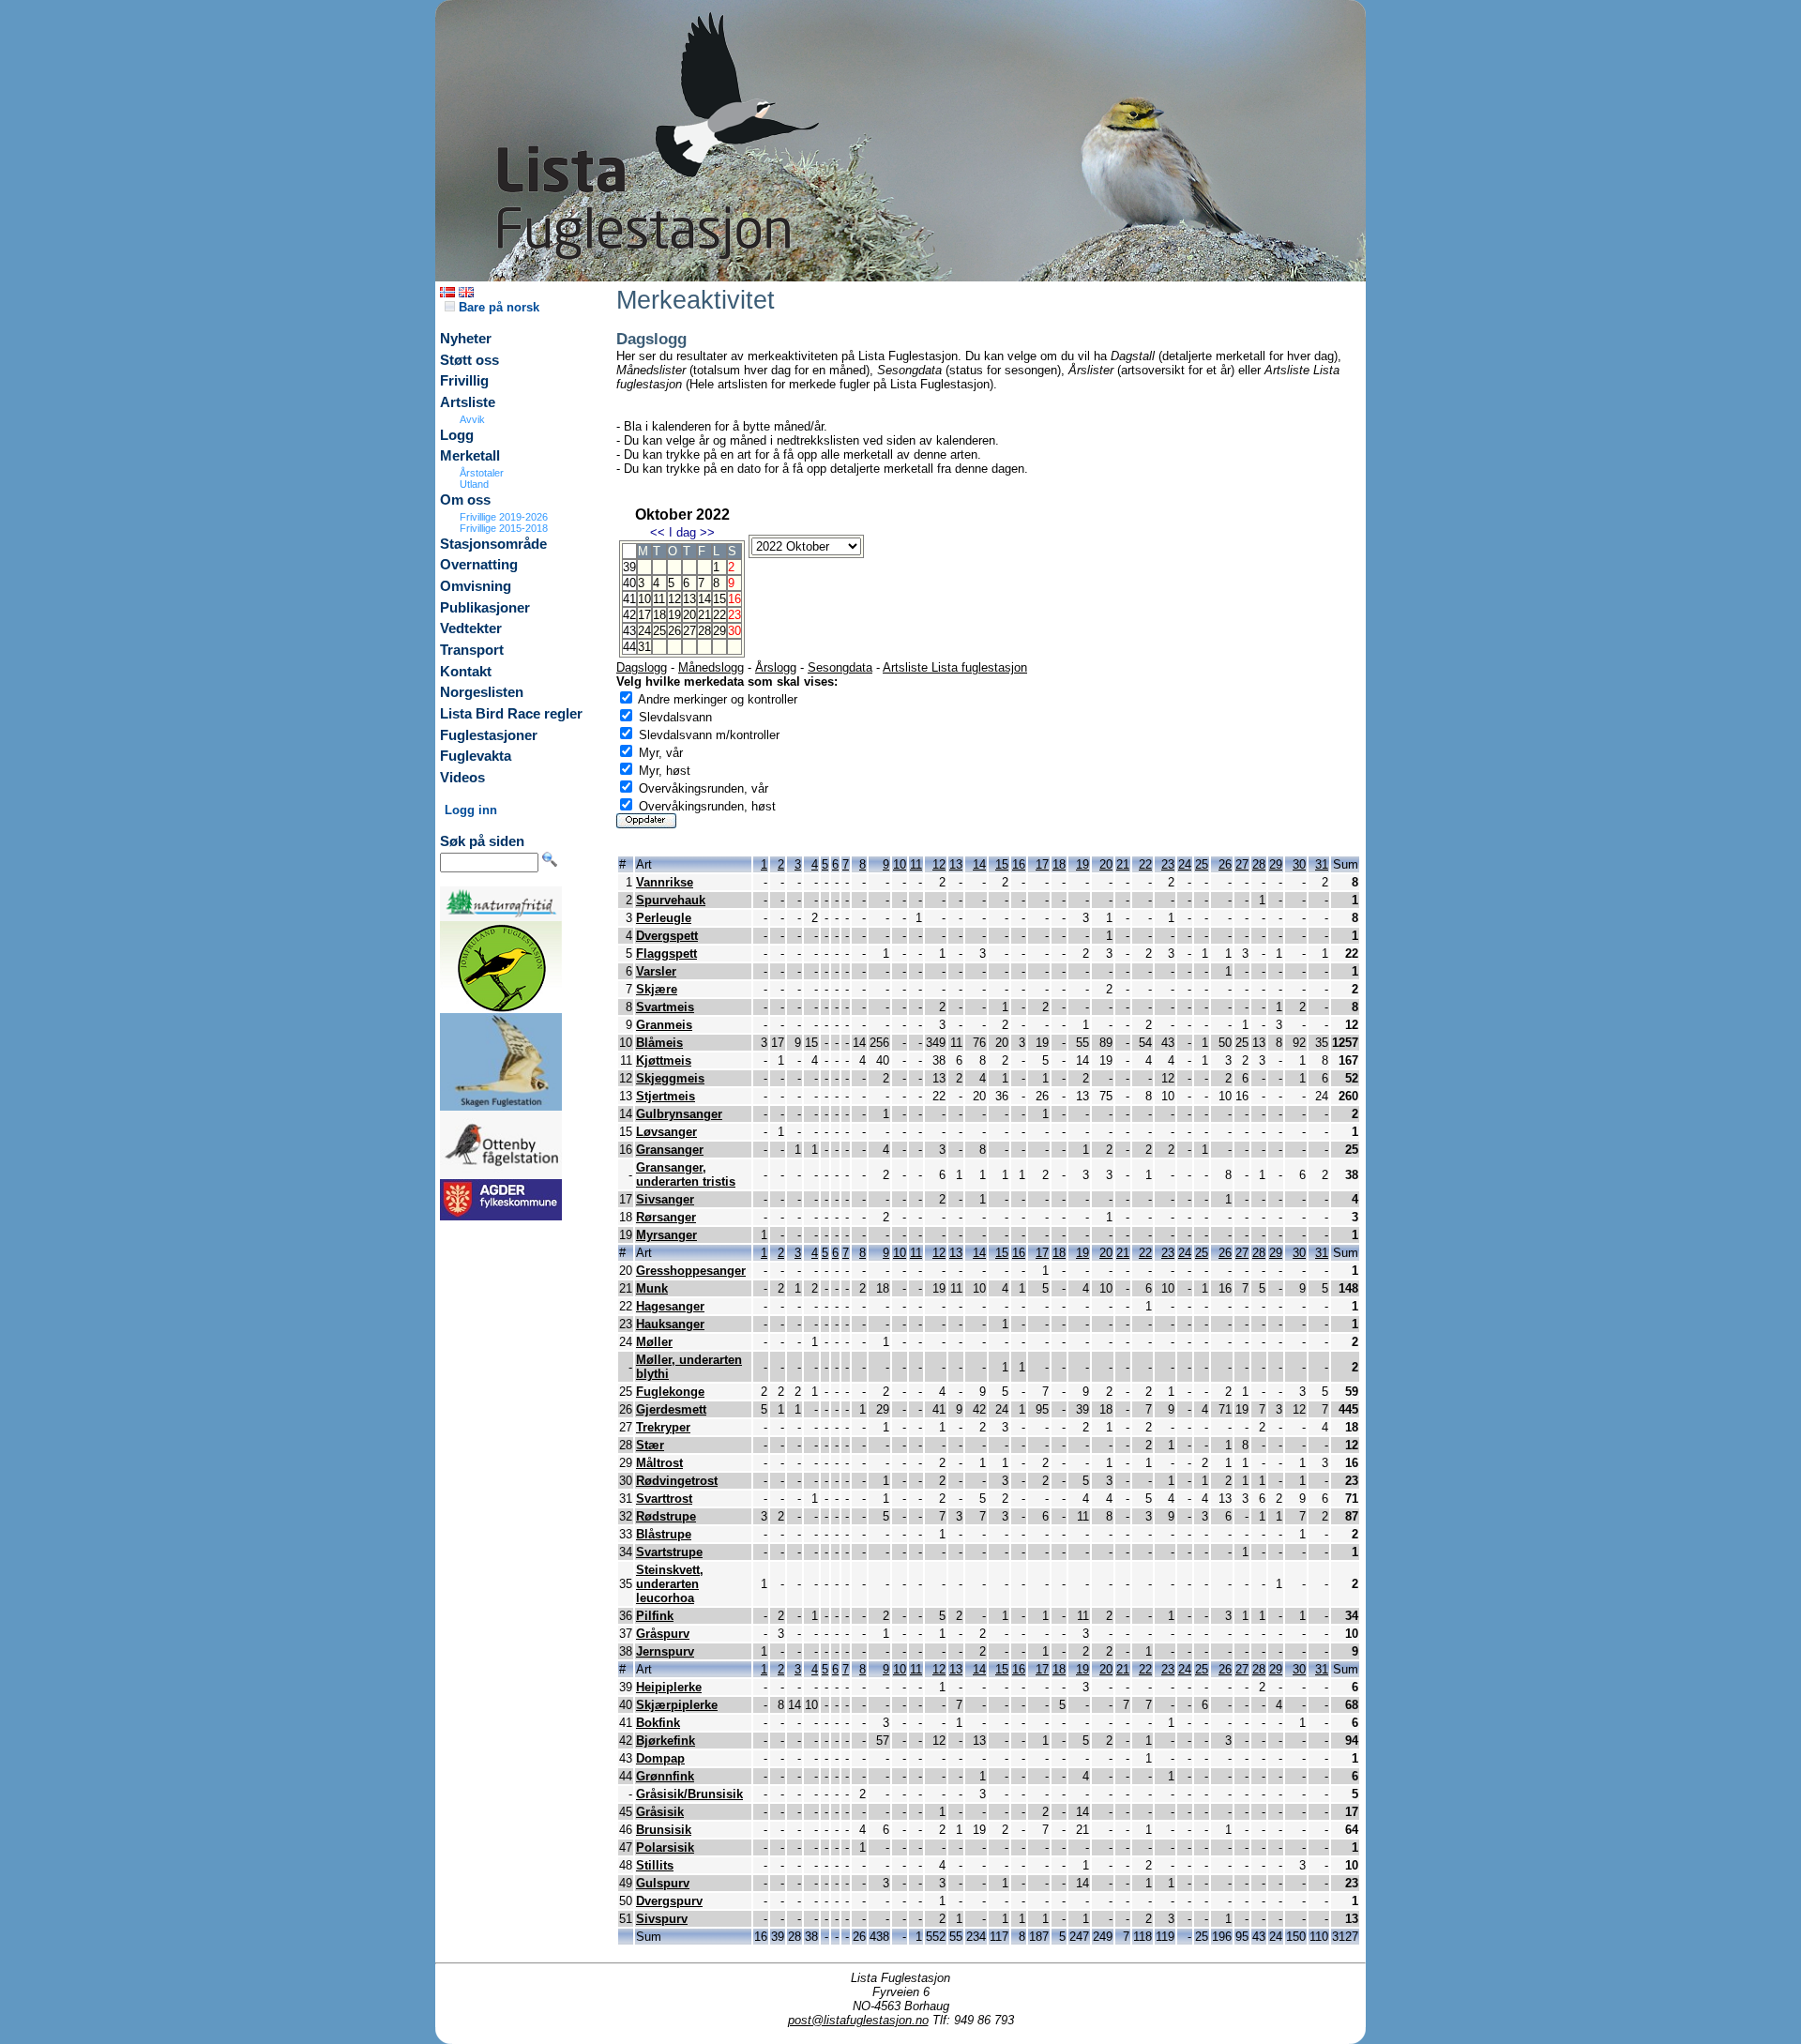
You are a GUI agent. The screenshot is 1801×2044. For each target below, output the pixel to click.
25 (659, 631)
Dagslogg (642, 667)
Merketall (470, 456)
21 (704, 615)
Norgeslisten (482, 692)
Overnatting (479, 565)
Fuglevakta (476, 756)
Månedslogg (711, 667)
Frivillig (464, 381)
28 (704, 631)
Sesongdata (840, 667)
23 (1168, 864)
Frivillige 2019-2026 (504, 517)
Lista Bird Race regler (511, 714)
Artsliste (468, 402)
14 (704, 599)
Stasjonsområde (493, 544)
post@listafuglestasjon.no (858, 2020)
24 (644, 631)
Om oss (465, 500)
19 (674, 615)
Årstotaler (482, 473)
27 (689, 631)
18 (659, 615)
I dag (682, 532)
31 (644, 647)
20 (689, 615)
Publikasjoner (485, 608)
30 (1299, 864)
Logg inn (471, 810)
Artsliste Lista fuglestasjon (955, 667)
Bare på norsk (497, 307)
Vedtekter (471, 628)
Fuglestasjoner (489, 735)
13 (689, 599)
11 (659, 599)
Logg (457, 435)
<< (658, 532)
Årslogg (776, 667)
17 (644, 615)
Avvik (472, 419)
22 (719, 615)
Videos (462, 778)
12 (674, 599)
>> (707, 532)
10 (644, 599)
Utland (474, 484)
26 (674, 631)
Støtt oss (469, 360)
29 (719, 631)
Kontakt (466, 672)
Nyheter (466, 339)
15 (719, 599)
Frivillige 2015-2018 (504, 528)
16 (1019, 864)
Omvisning (476, 586)
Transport (472, 650)
